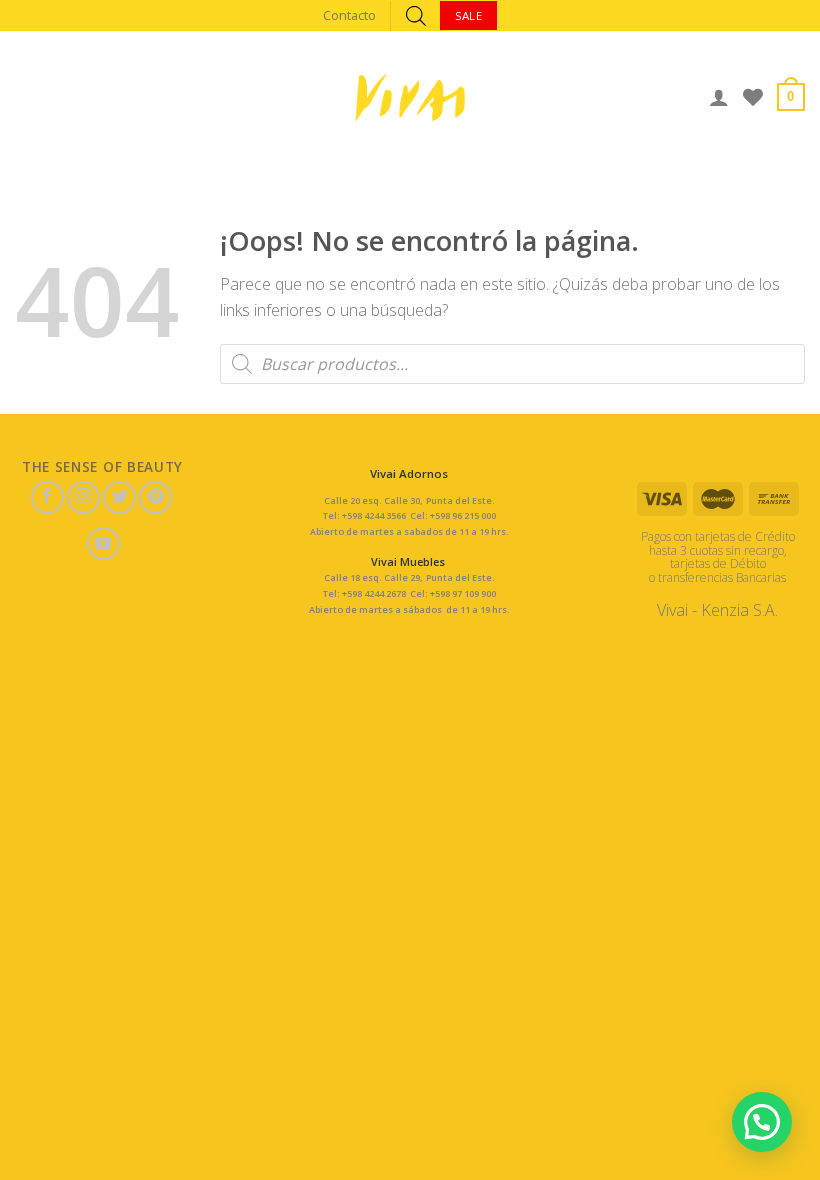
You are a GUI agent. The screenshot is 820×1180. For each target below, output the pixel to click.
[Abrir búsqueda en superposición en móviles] (416, 15)
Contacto (349, 15)
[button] (762, 1122)
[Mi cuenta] (719, 97)
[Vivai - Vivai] (410, 97)
